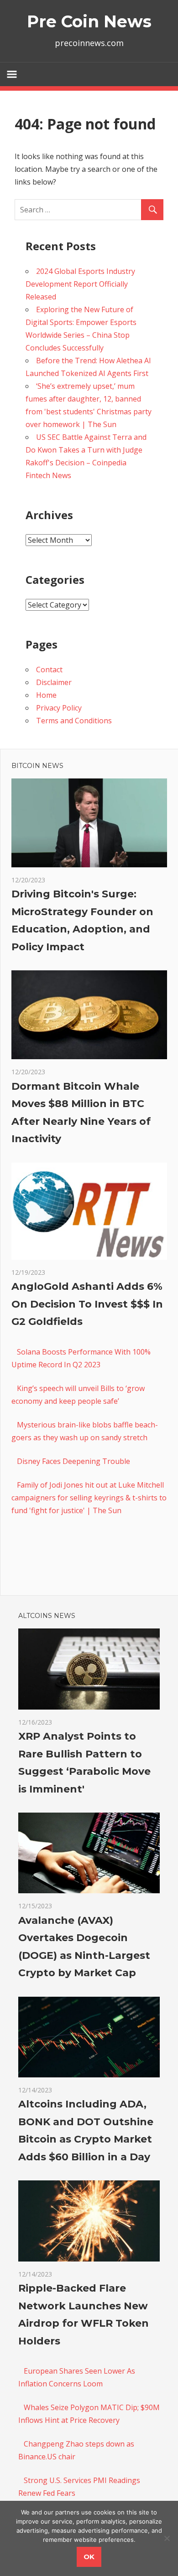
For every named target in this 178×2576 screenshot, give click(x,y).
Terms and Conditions (74, 721)
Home (46, 695)
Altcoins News (47, 1616)
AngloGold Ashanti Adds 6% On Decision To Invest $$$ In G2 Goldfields (87, 1304)
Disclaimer (54, 682)
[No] (167, 2538)
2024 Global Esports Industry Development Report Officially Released (80, 284)
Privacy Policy (59, 708)
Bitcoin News (37, 766)
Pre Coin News (89, 21)
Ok (89, 2557)
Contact (49, 670)
